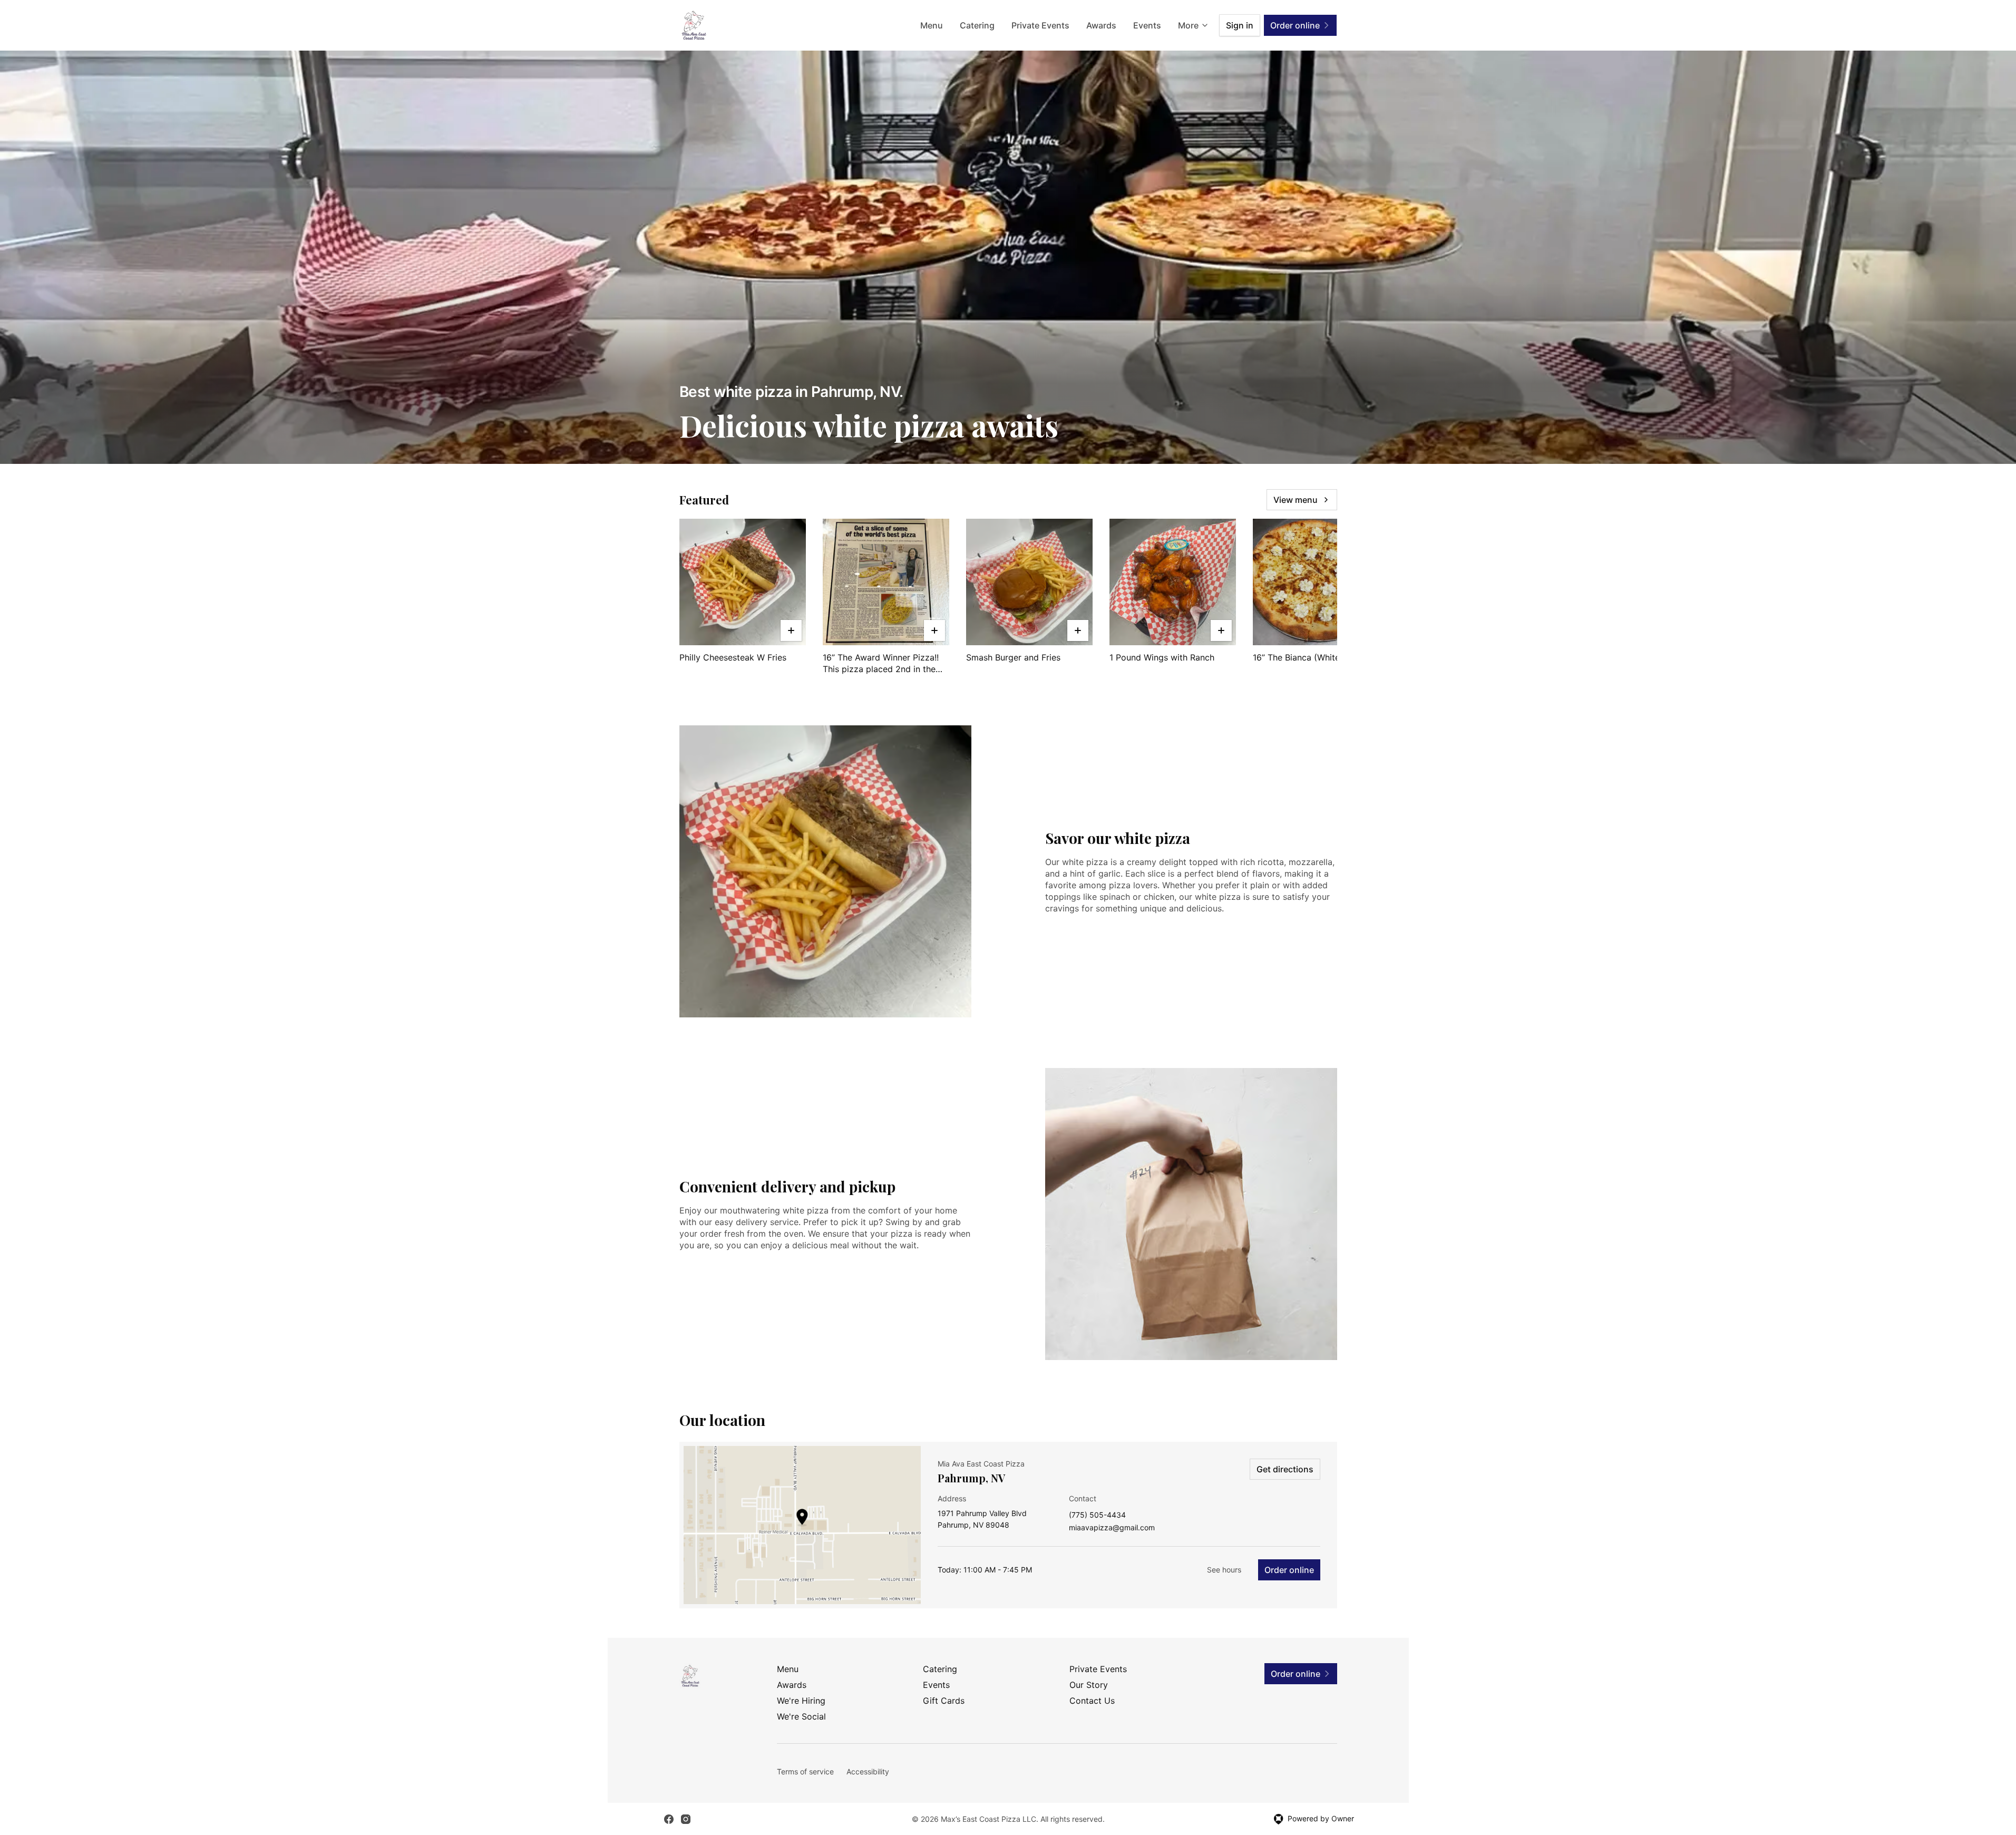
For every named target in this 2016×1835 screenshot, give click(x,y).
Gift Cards (944, 1701)
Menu (932, 25)
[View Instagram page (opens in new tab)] (686, 1819)
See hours (1224, 1570)
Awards (1101, 25)
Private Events (1040, 25)
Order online (1289, 1570)
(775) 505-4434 (1097, 1515)
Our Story (1089, 1685)
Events (1147, 25)
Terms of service (805, 1771)
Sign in (1240, 25)
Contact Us (1092, 1701)
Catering (977, 25)
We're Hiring (801, 1701)
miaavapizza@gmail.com (1112, 1528)
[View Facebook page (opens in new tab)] (669, 1819)
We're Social (801, 1716)
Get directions (1285, 1469)
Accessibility (868, 1771)
